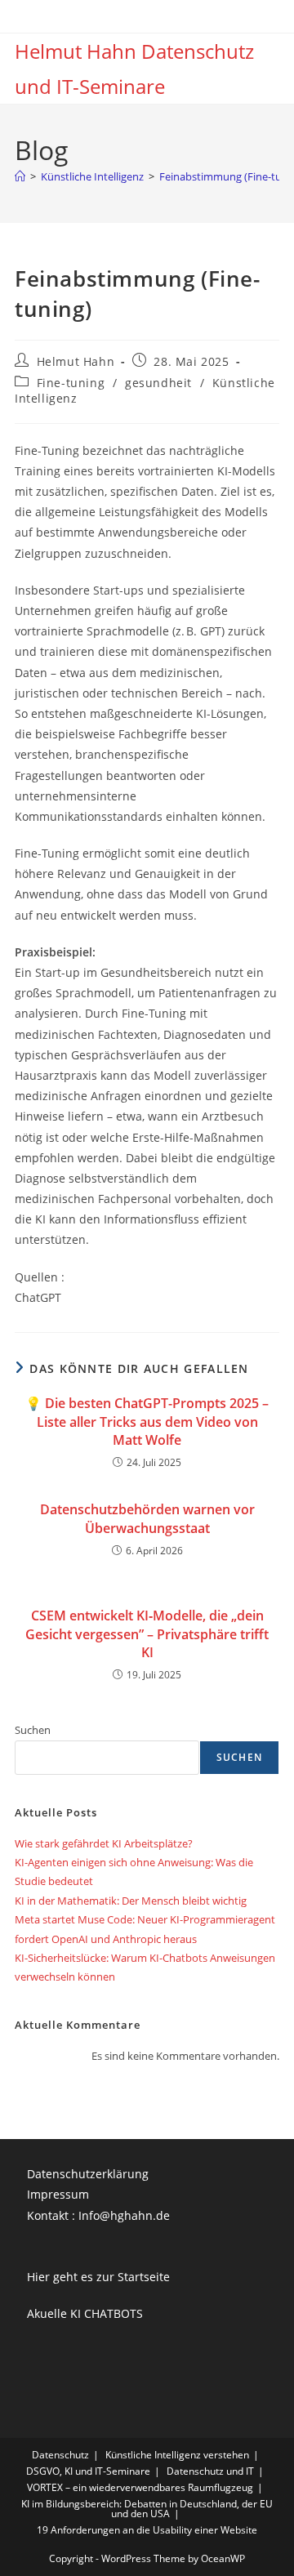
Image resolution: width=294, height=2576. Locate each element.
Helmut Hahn (76, 361)
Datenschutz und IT (210, 2471)
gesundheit (158, 383)
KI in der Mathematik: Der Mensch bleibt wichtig (131, 1901)
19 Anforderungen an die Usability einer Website (147, 2530)
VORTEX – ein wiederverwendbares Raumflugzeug (140, 2487)
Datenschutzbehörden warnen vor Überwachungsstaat (147, 1518)
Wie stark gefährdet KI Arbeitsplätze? (104, 1843)
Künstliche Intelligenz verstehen (177, 2455)
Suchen (33, 1730)
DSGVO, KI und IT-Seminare (88, 2471)
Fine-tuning (71, 383)
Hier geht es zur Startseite (98, 2277)
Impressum (58, 2194)
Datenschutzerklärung (88, 2174)
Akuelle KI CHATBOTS (85, 2313)
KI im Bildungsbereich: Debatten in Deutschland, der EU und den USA (147, 2509)
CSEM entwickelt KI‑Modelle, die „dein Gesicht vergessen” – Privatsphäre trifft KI (147, 1634)
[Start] (20, 176)
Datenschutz (60, 2455)
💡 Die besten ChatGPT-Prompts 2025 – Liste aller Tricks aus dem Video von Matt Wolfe (147, 1422)
